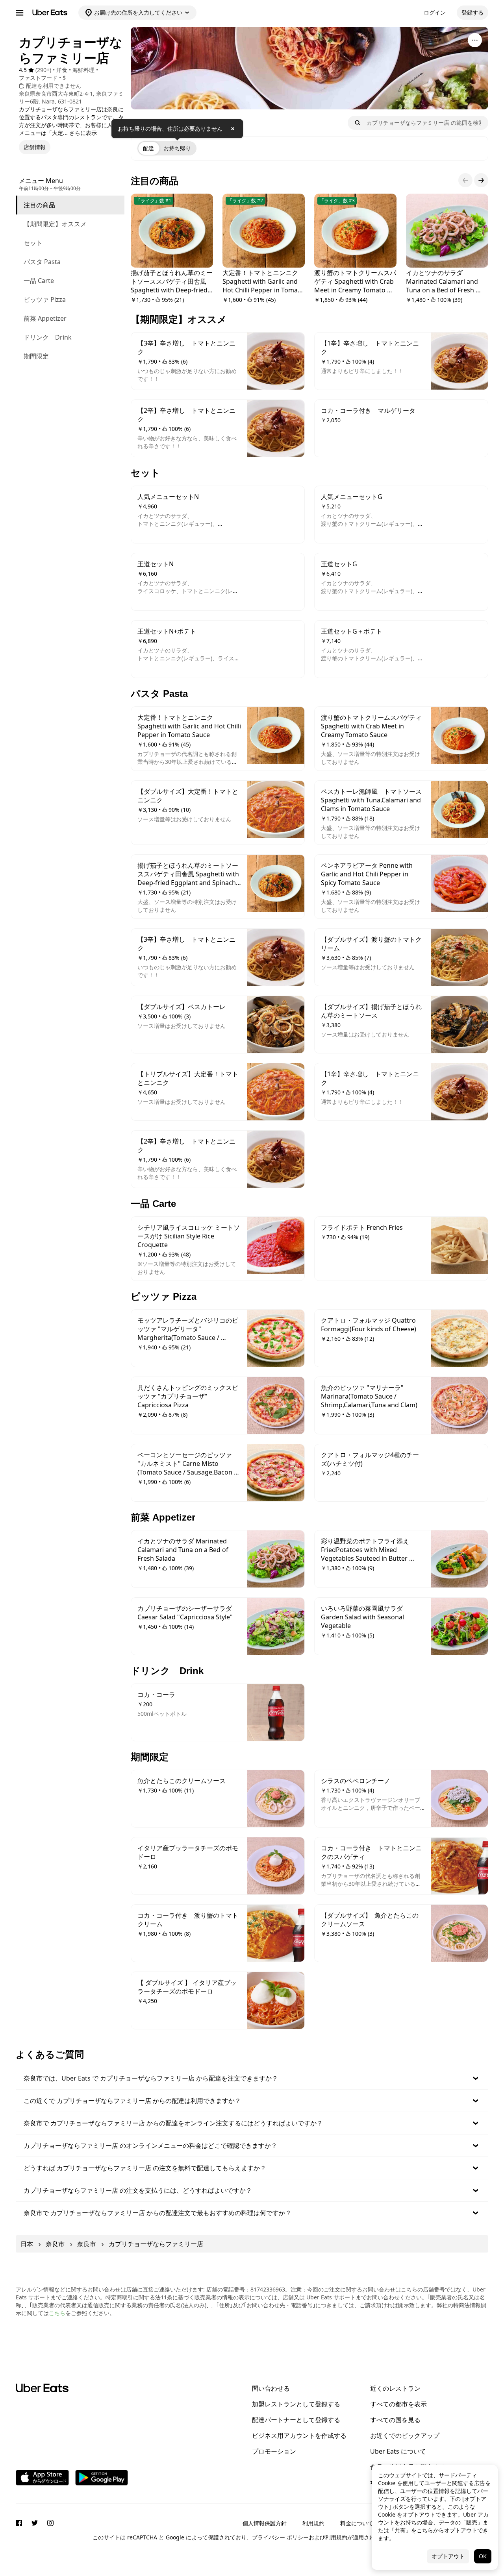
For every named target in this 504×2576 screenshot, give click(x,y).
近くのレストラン (395, 2388)
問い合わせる (271, 2388)
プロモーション (274, 2451)
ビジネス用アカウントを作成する (299, 2436)
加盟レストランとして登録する (296, 2404)
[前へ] (465, 180)
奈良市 (55, 2244)
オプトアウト (448, 2556)
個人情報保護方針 (265, 2523)
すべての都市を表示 (398, 2404)
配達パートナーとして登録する (296, 2420)
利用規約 (313, 2523)
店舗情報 (35, 147)
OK (483, 2556)
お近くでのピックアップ (405, 2436)
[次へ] (481, 180)
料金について (357, 2523)
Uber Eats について (398, 2451)
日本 (27, 2244)
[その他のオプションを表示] (475, 40)
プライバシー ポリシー (280, 2537)
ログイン (435, 12)
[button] (252, 2078)
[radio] (148, 148)
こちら (57, 2313)
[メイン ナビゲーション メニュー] (20, 13)
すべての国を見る (395, 2420)
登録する (472, 12)
